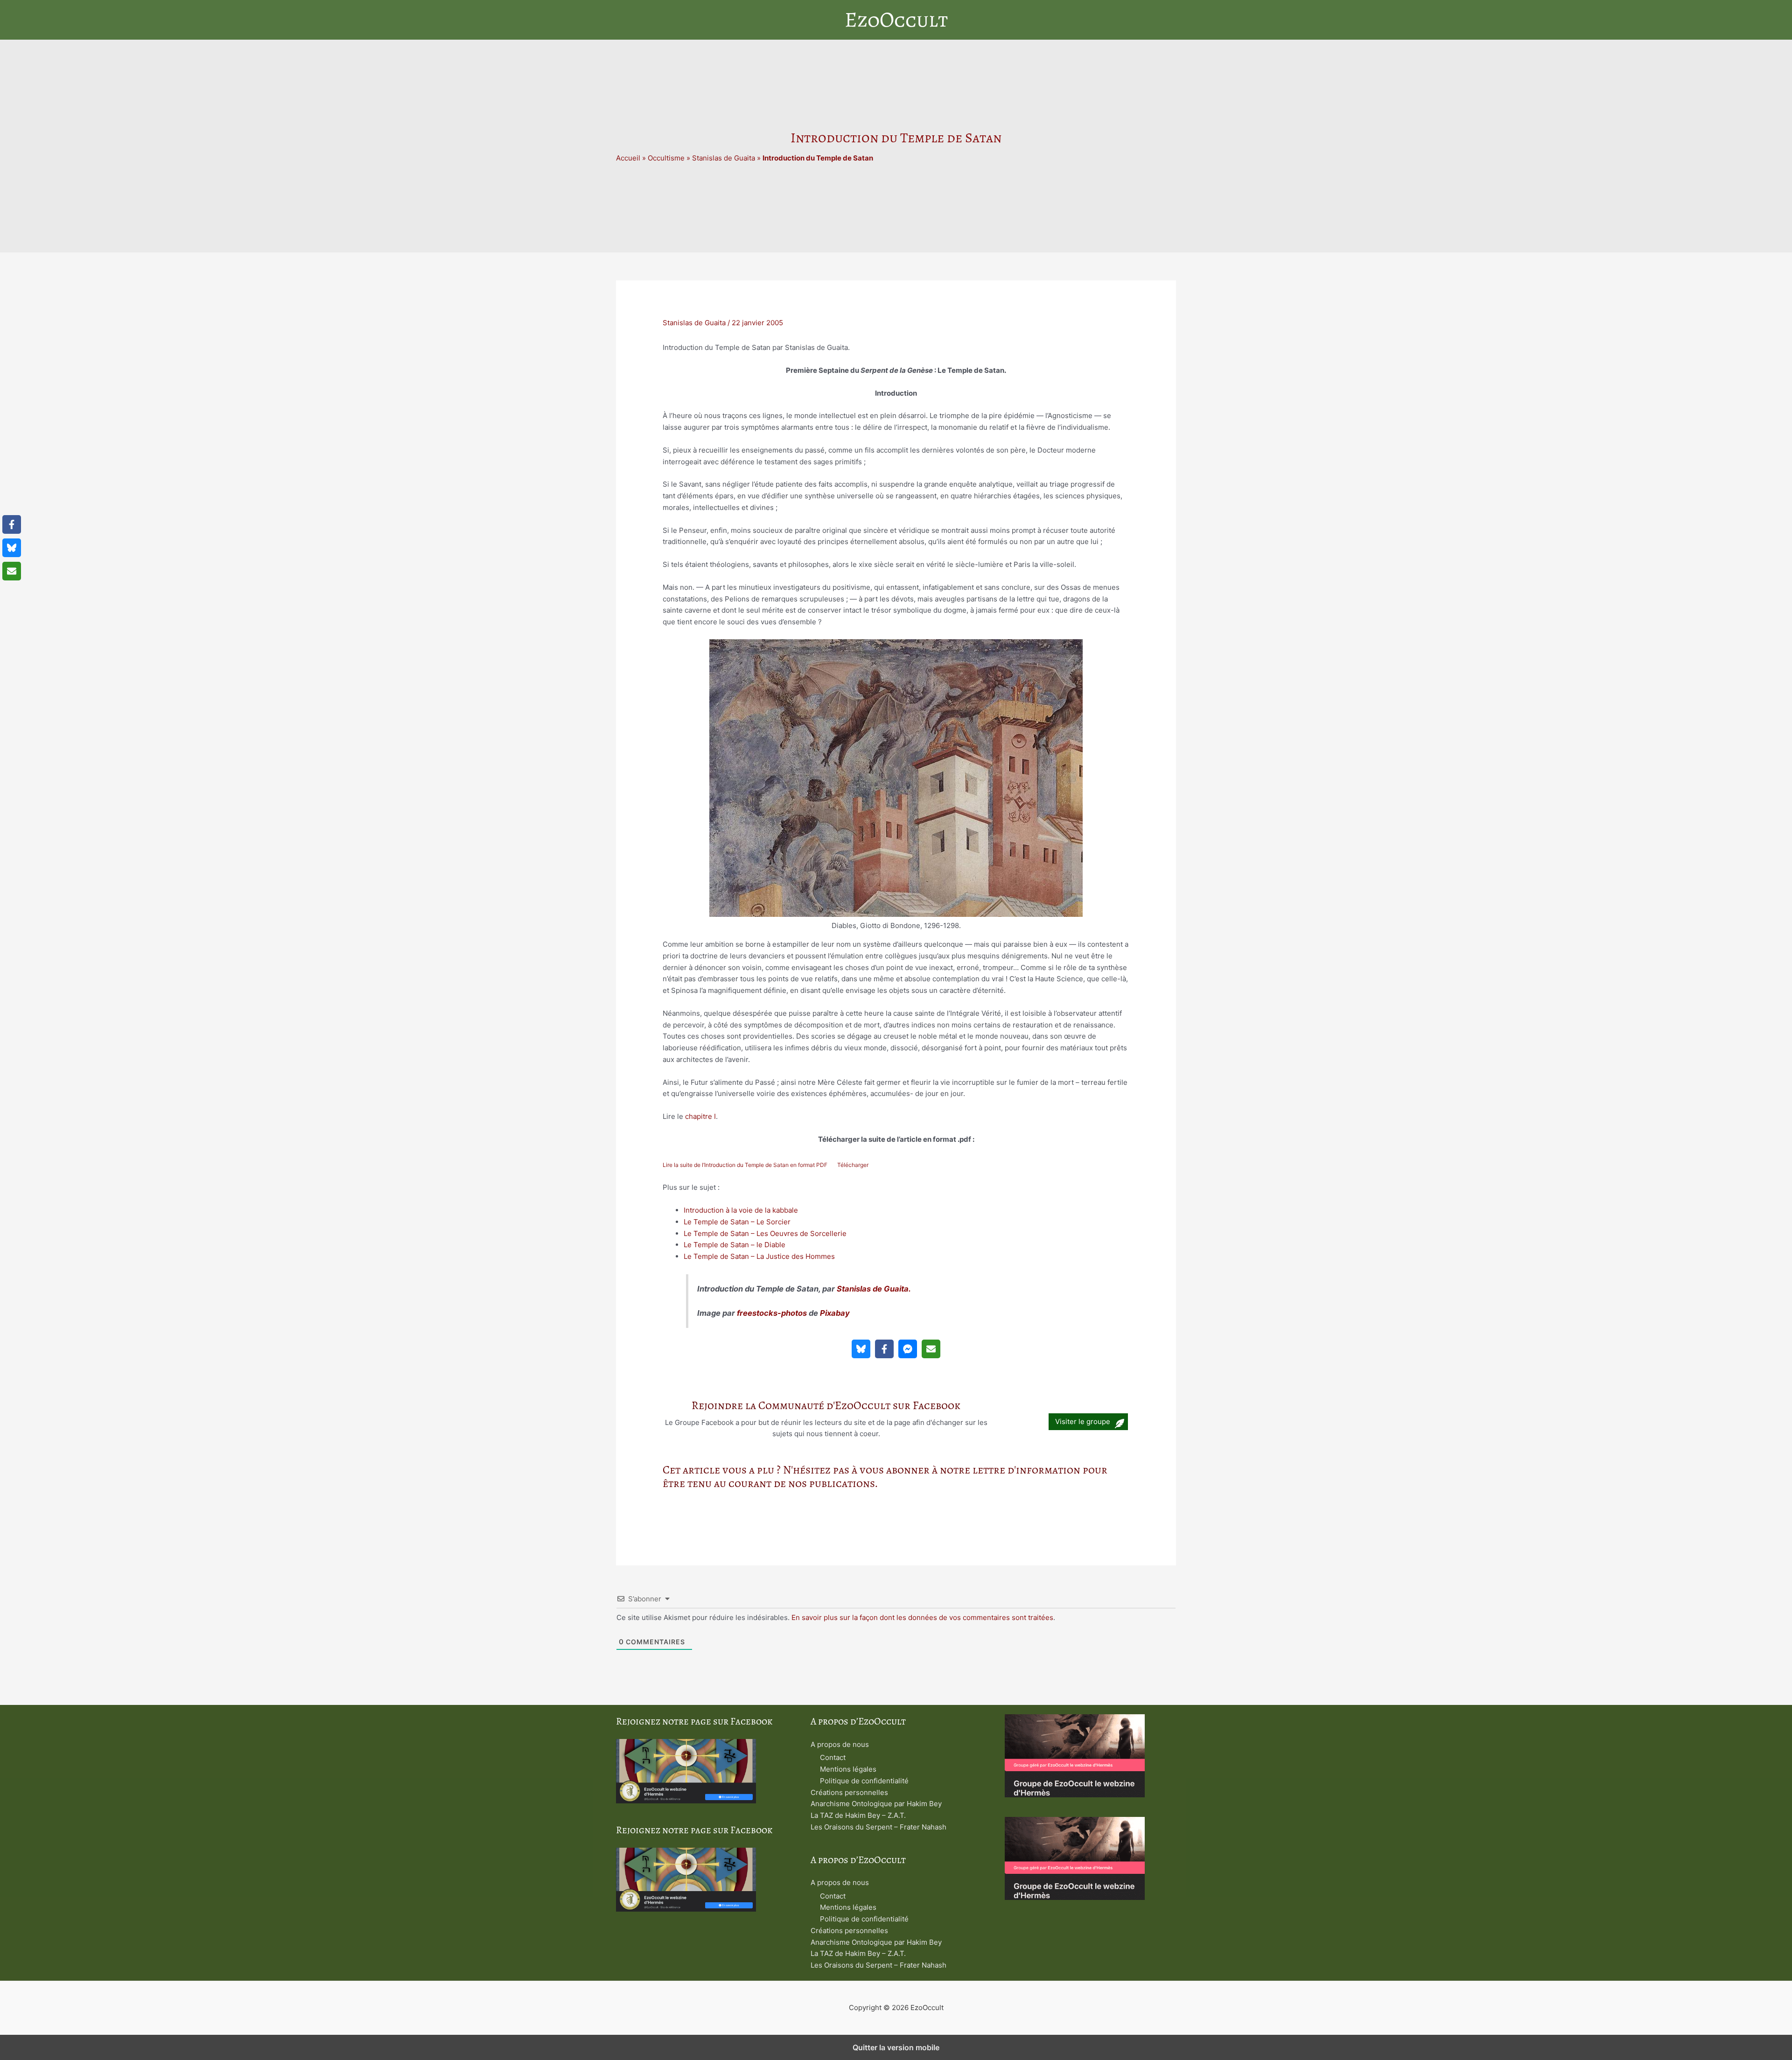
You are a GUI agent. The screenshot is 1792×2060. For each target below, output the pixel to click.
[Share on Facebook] (884, 1349)
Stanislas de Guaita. (874, 1289)
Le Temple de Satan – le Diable (735, 1245)
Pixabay (835, 1313)
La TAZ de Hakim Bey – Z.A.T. (858, 1815)
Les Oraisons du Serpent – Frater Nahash (878, 1827)
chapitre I (700, 1116)
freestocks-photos (772, 1313)
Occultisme (666, 158)
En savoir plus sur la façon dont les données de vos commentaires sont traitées (922, 1617)
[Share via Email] (931, 1349)
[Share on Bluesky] (861, 1349)
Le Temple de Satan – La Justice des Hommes (759, 1256)
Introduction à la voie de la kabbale (741, 1210)
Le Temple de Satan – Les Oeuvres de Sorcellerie (765, 1233)
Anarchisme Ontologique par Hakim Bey (876, 1804)
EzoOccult (896, 20)
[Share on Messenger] (908, 1349)
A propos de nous (840, 1744)
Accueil (628, 158)
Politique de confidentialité (864, 1781)
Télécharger (853, 1165)
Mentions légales (848, 1769)
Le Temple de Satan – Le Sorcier (737, 1222)
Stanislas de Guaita (724, 158)
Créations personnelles (849, 1792)
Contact (833, 1757)
